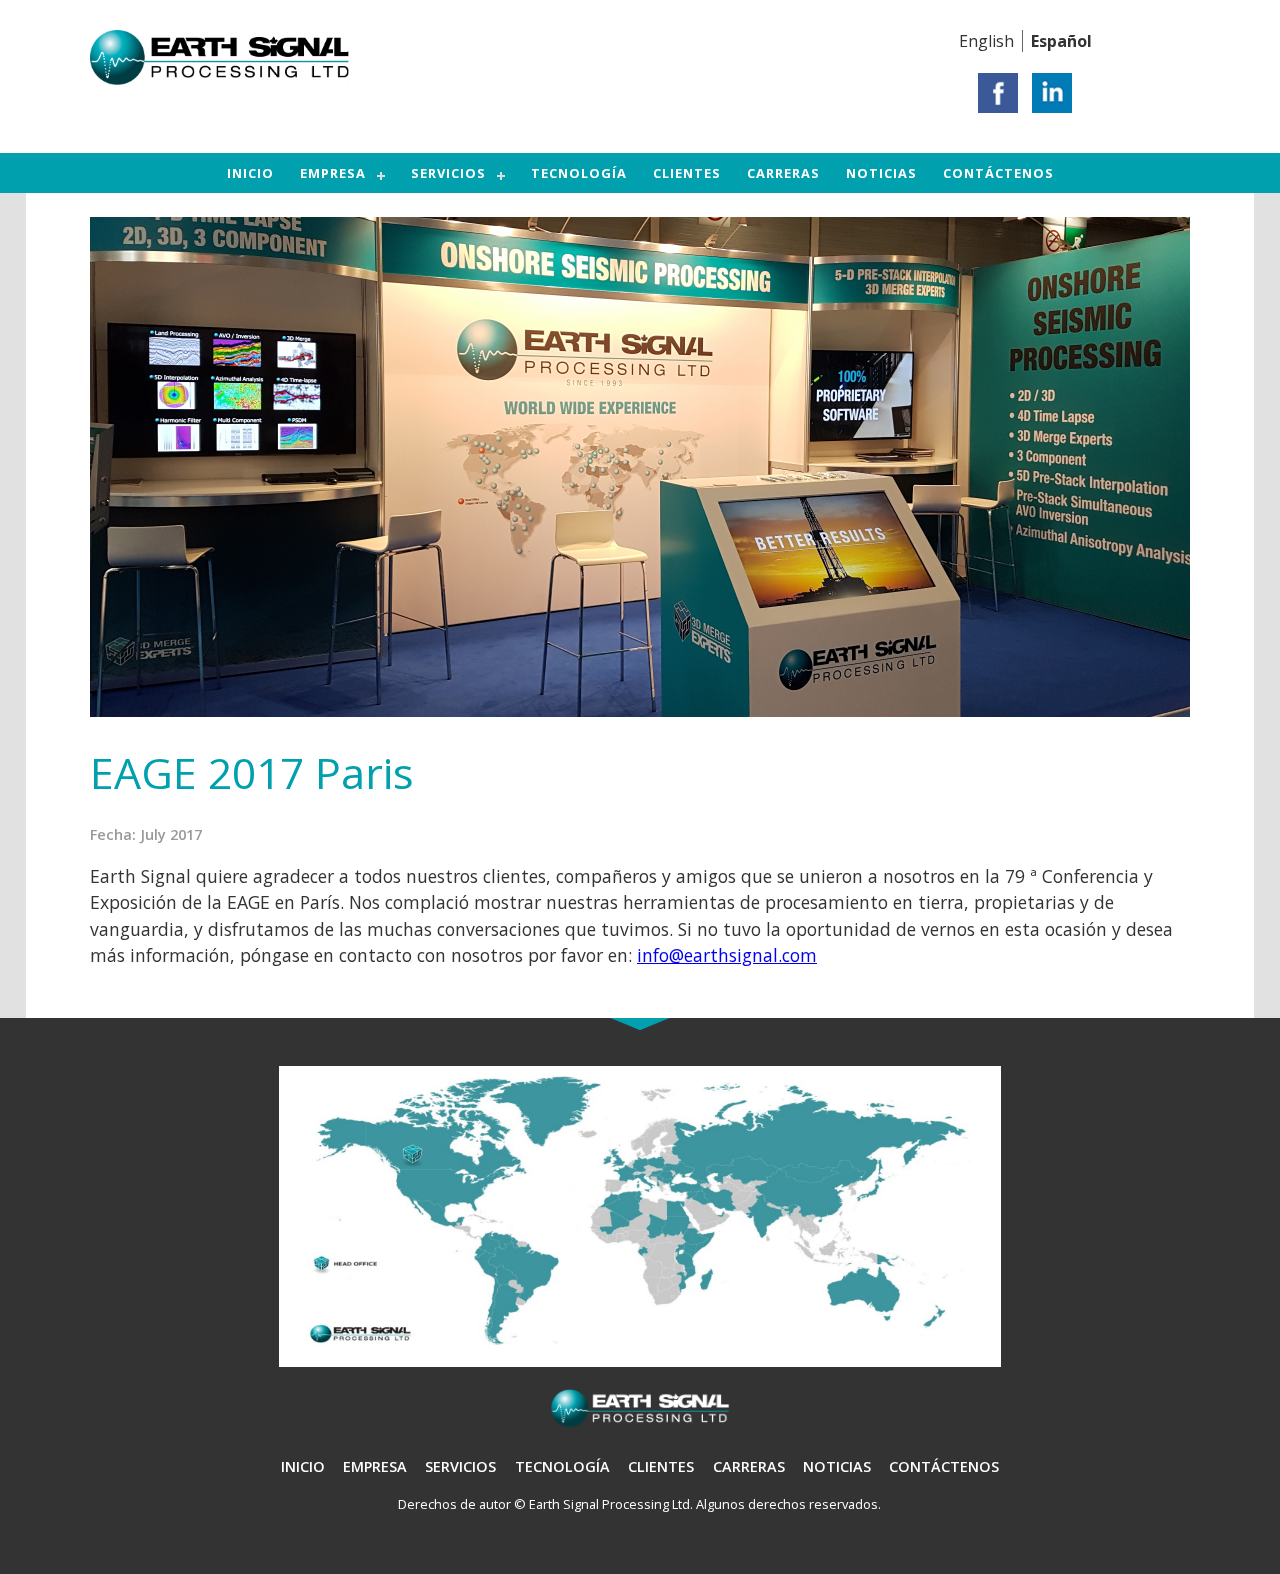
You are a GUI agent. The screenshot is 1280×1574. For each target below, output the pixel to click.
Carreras (783, 173)
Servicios (448, 173)
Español (1061, 41)
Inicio (250, 173)
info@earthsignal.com (727, 955)
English (986, 41)
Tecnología (579, 173)
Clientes (687, 173)
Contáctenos (998, 173)
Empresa (333, 173)
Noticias (881, 173)
